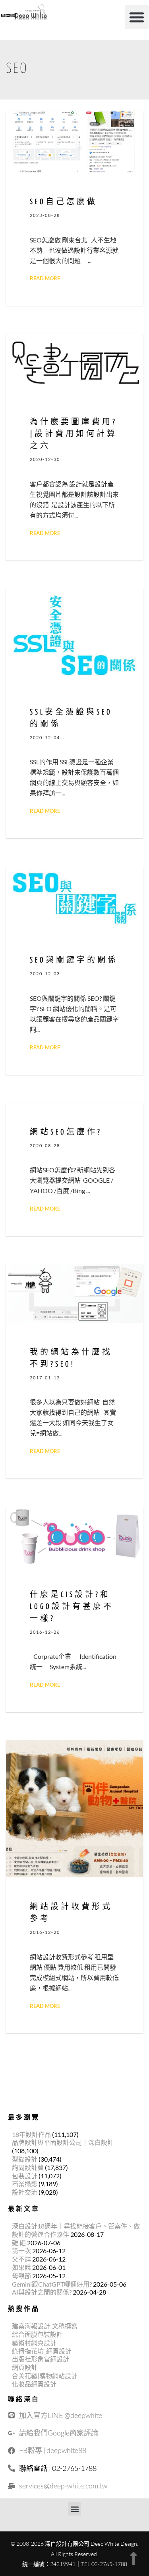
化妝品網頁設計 (34, 2384)
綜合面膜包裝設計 (37, 2334)
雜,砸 (19, 2243)
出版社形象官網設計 (41, 2359)
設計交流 (25, 2192)
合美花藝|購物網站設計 (45, 2376)
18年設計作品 (31, 2134)
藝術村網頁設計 (34, 2343)
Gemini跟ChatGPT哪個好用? (52, 2284)
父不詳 (21, 2259)
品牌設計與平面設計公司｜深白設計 (63, 2142)
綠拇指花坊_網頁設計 (42, 2351)
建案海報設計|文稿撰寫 (45, 2326)
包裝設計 (25, 2176)
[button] (137, 17)
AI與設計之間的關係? (42, 2292)
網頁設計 (25, 2367)
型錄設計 (25, 2159)
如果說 (21, 2267)
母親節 (21, 2276)
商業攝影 (25, 2184)
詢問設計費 (28, 2167)
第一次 (21, 2251)
